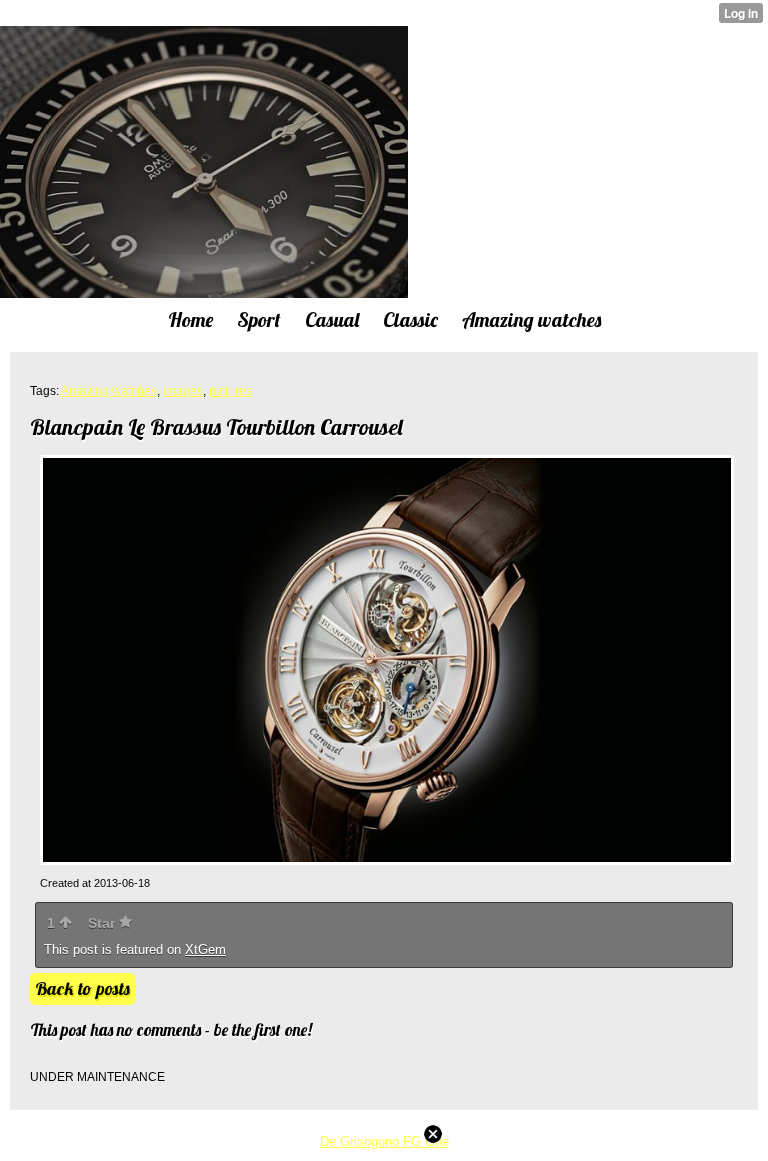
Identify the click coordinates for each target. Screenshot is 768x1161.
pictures (230, 391)
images (183, 391)
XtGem (205, 949)
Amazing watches (109, 391)
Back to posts (82, 988)
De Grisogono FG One (384, 1141)
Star (103, 923)
